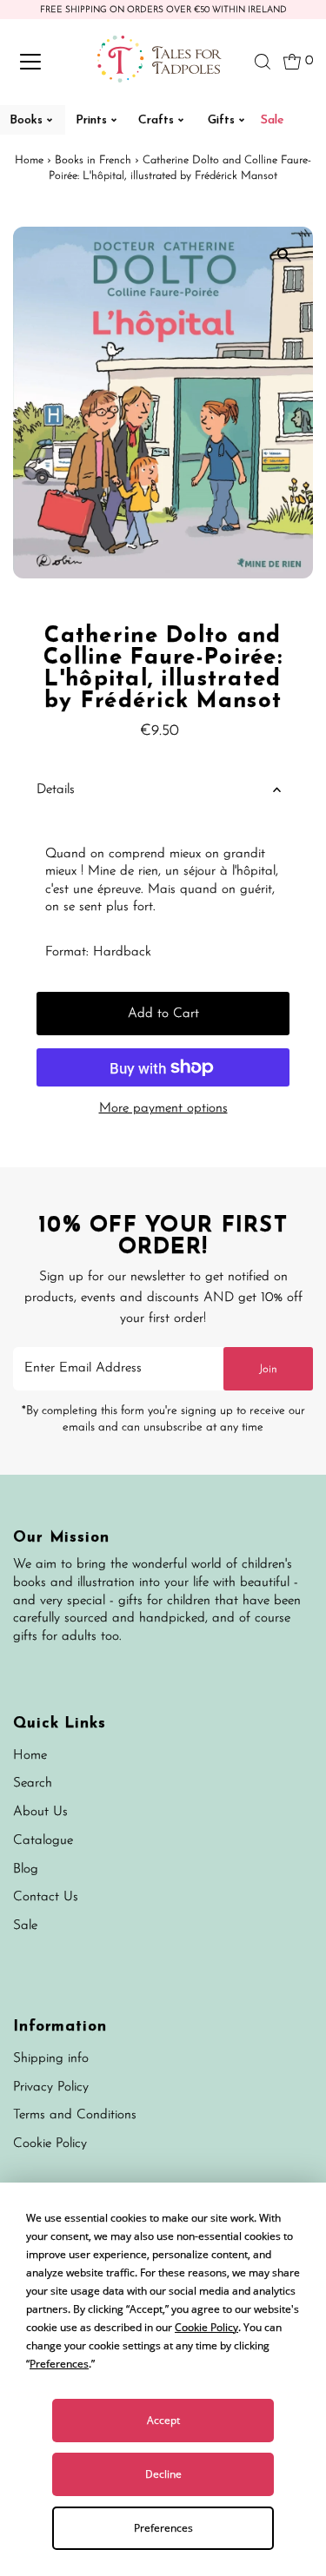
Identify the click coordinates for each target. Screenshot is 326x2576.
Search (33, 1783)
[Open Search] (263, 62)
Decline (163, 2474)
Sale (25, 1926)
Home (29, 160)
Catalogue (43, 1841)
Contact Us (46, 1897)
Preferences (163, 2528)
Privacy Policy (51, 2087)
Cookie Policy (50, 2144)
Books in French (93, 160)
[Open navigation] (45, 62)
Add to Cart (163, 1014)
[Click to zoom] (285, 255)
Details (56, 790)
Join (268, 1369)
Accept (163, 2420)
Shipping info (51, 2059)
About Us (40, 1812)
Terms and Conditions (75, 2115)
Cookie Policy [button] (206, 2327)
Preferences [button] (59, 2364)
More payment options (163, 1109)
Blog (26, 1869)
